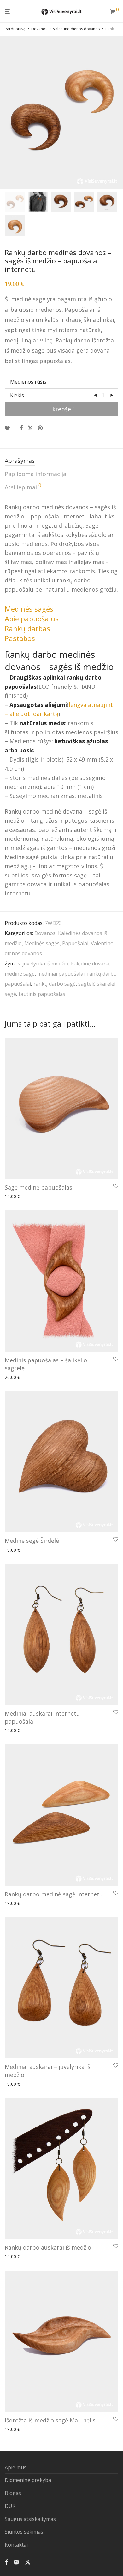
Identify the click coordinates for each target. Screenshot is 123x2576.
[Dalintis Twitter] (30, 428)
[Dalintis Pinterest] (41, 428)
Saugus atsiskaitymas (30, 2519)
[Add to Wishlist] (10, 428)
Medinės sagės (42, 943)
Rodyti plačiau (56, 1197)
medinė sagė (20, 974)
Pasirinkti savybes (21, 1197)
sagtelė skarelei (97, 984)
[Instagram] (16, 2561)
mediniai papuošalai (61, 974)
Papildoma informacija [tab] (35, 474)
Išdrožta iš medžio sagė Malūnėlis (50, 2420)
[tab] (29, 609)
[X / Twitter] (28, 2561)
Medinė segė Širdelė (32, 1541)
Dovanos (39, 29)
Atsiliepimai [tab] (23, 487)
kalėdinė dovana (90, 964)
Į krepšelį (62, 409)
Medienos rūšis (28, 382)
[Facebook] (6, 2561)
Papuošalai (75, 943)
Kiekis (17, 395)
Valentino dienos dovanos (76, 29)
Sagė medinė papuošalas (38, 1187)
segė (10, 994)
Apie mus (16, 2467)
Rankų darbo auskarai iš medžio (48, 2247)
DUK (10, 2506)
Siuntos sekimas (24, 2532)
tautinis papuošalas (42, 994)
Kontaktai (16, 2545)
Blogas (13, 2493)
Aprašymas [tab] (20, 461)
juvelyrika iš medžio (45, 964)
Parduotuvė (15, 29)
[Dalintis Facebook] (21, 428)
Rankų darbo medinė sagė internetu (54, 1894)
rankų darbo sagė (55, 984)
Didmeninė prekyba (28, 2480)
